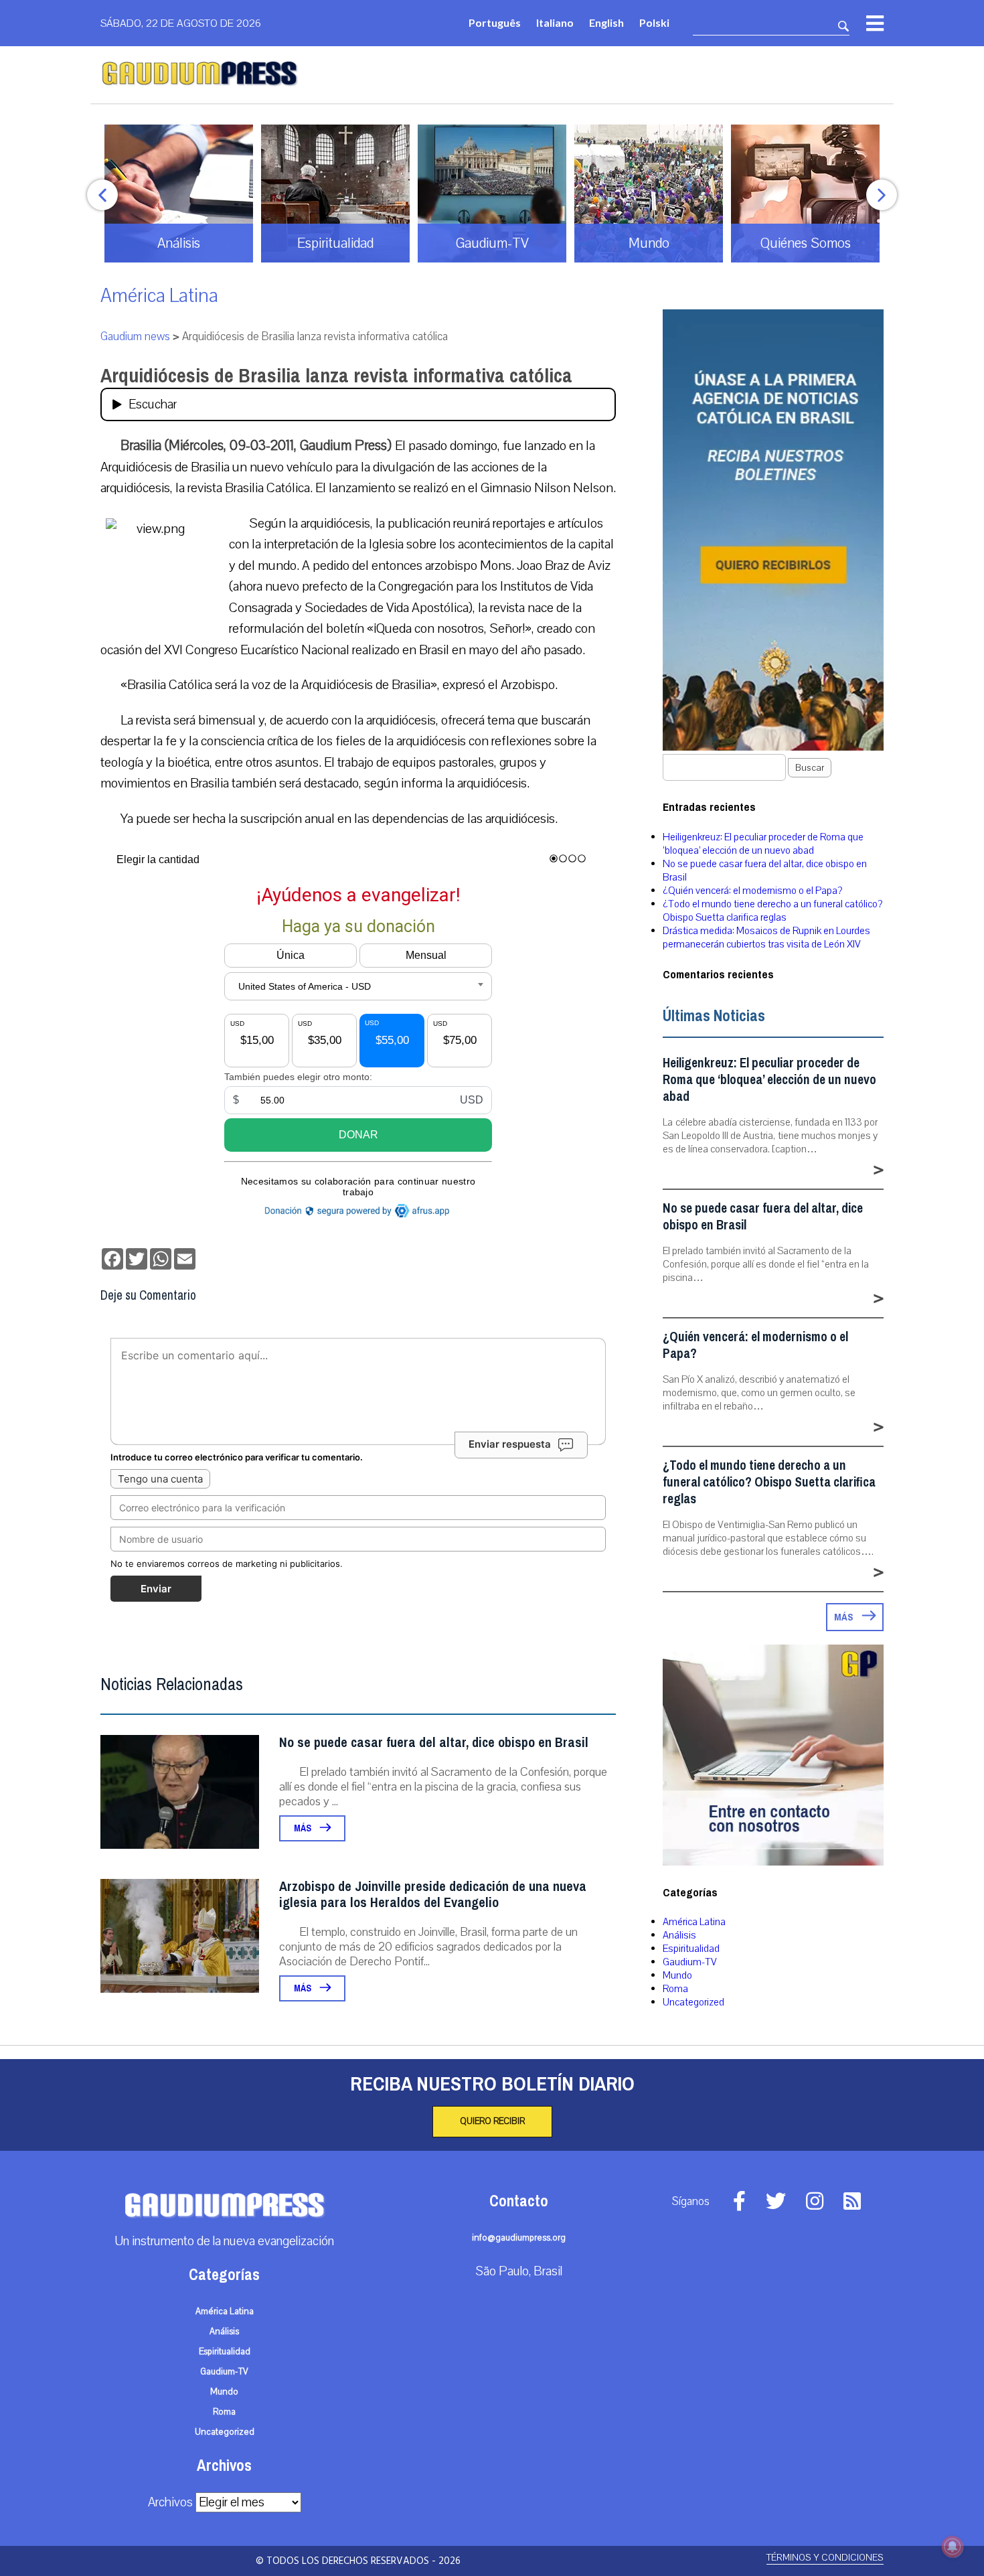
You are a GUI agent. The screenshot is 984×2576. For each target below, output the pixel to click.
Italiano (555, 22)
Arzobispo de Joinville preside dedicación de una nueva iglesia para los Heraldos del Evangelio (433, 1895)
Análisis (679, 1935)
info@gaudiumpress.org (519, 2238)
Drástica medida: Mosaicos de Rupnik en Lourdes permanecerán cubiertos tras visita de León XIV (766, 937)
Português (495, 22)
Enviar (156, 1589)
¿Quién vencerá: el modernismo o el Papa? (752, 891)
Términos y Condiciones (825, 2558)
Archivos (170, 2502)
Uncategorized (693, 2002)
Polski (654, 22)
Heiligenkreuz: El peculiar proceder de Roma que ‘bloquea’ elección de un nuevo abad (763, 844)
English (606, 22)
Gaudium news (135, 336)
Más (304, 1828)
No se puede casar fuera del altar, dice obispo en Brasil (434, 1743)
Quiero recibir (492, 2121)
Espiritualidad (691, 1949)
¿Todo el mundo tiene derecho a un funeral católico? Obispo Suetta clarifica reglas (772, 911)
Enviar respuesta (510, 1444)
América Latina (159, 296)
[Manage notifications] (953, 2547)
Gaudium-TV (690, 1962)
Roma (675, 1989)
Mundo (677, 1975)
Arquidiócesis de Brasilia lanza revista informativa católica (336, 376)
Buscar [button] (810, 768)
